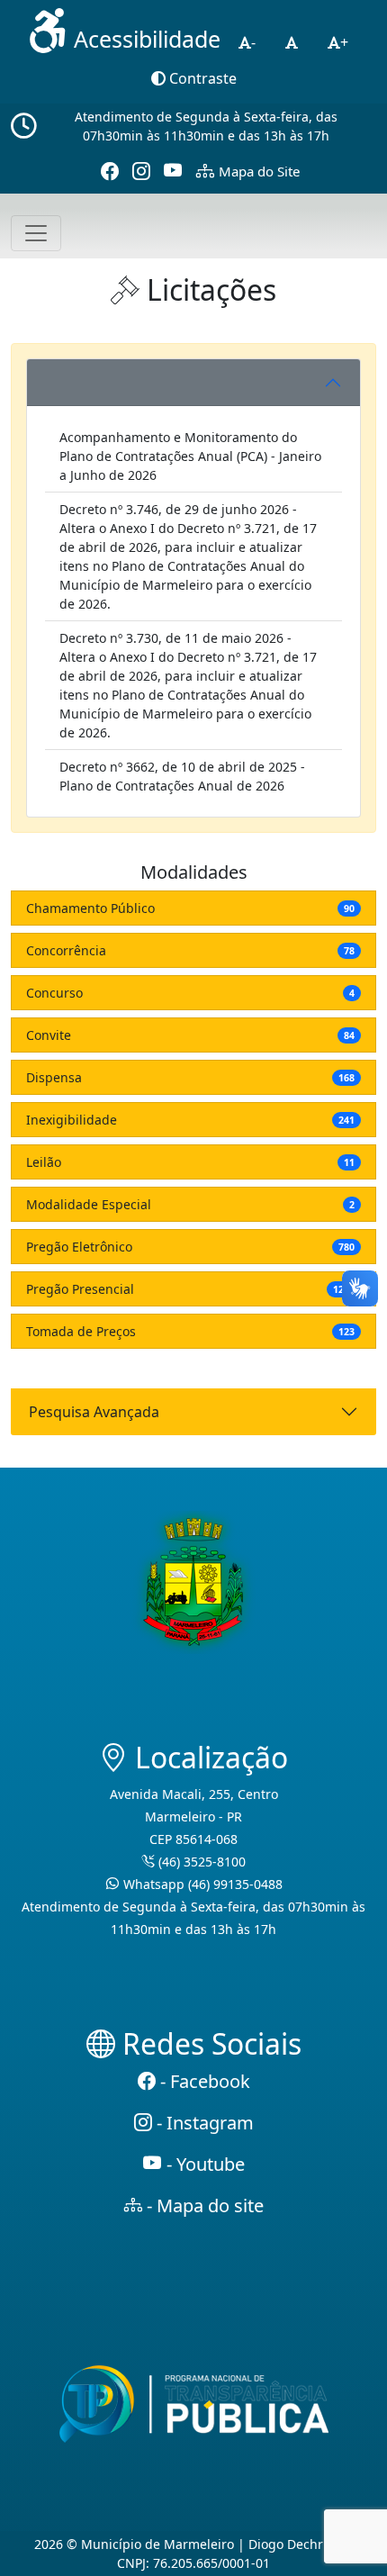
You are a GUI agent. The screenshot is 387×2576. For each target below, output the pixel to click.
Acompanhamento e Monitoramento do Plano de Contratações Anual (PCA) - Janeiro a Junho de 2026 (190, 456)
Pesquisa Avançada (94, 1412)
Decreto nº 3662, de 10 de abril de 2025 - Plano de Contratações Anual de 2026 (182, 776)
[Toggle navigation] (36, 233)
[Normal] (292, 42)
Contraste (201, 78)
